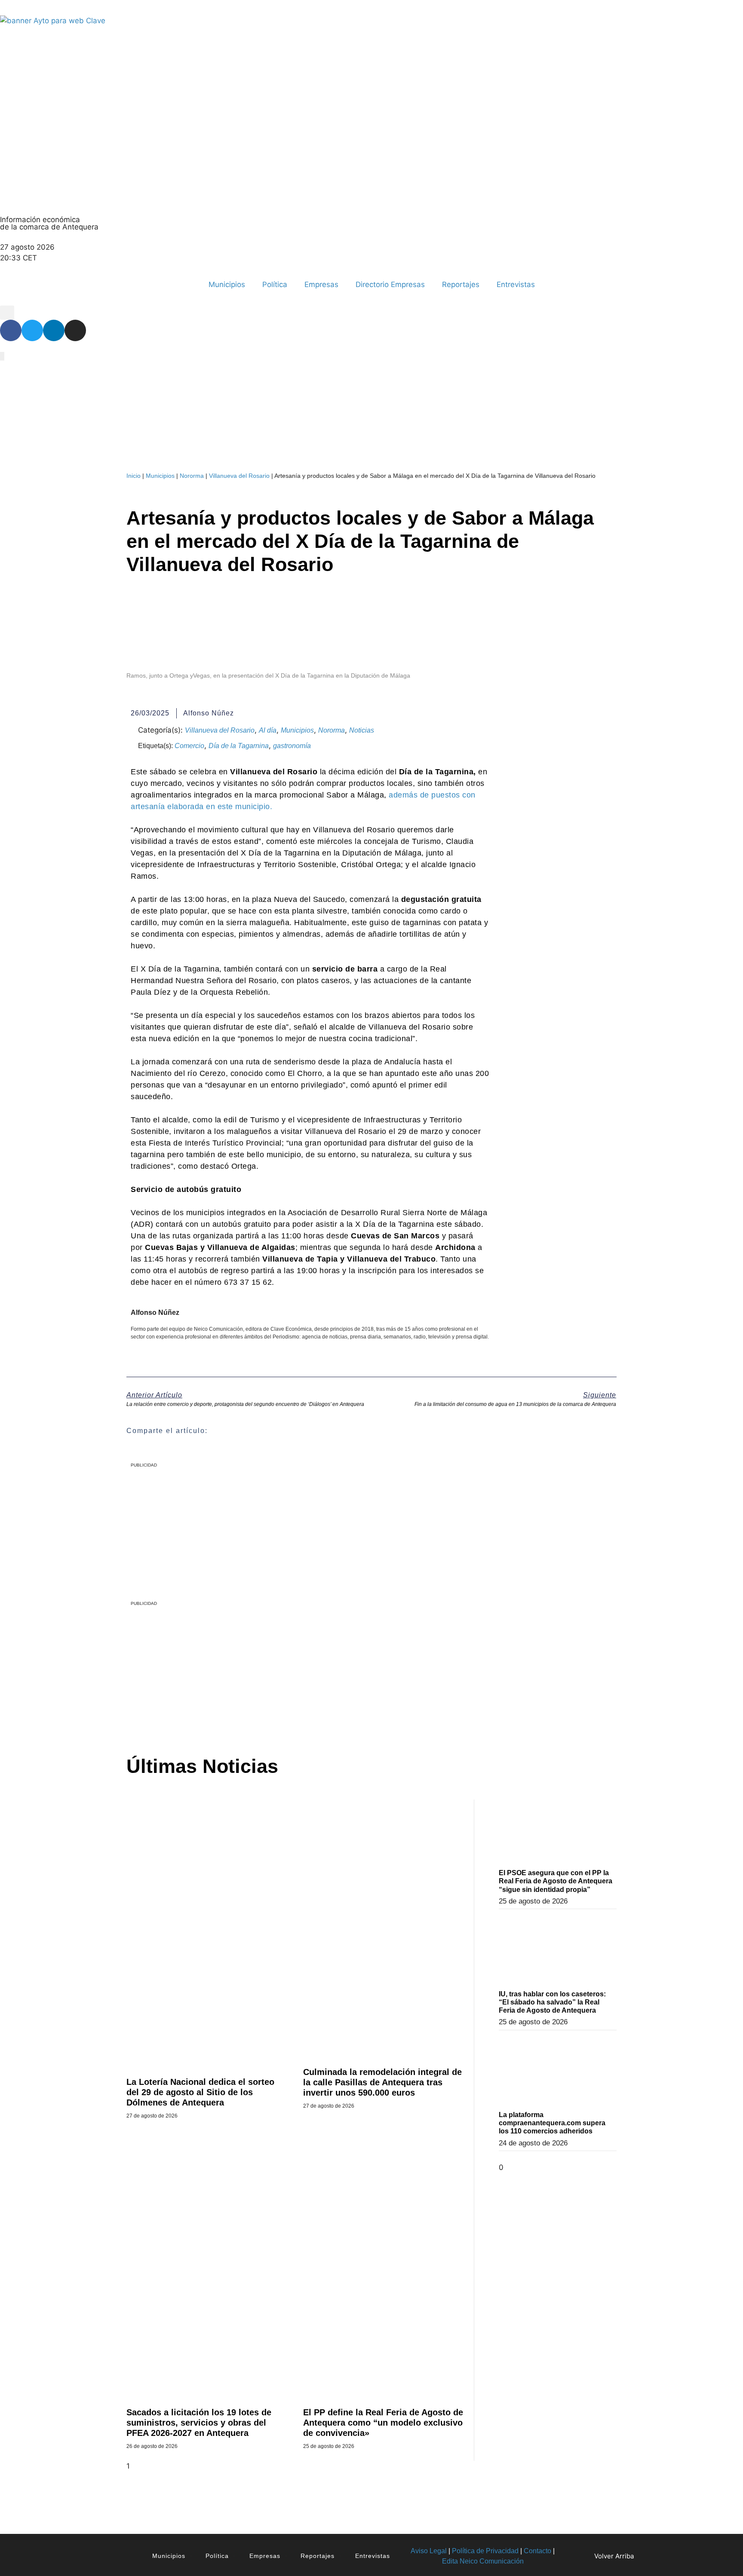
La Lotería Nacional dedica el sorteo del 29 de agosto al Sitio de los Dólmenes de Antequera (200, 2092)
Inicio (134, 476)
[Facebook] (11, 330)
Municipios (227, 284)
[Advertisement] (348, 1671)
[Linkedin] (54, 330)
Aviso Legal (429, 2551)
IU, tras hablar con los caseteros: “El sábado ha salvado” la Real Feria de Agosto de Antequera (552, 2002)
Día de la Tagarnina (239, 746)
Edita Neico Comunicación (483, 2561)
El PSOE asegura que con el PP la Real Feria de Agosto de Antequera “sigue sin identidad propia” (556, 1881)
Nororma (192, 476)
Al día (268, 730)
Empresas (321, 284)
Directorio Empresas (390, 284)
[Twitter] (32, 330)
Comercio (189, 746)
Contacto (537, 2551)
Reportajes (461, 284)
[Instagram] (75, 330)
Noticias (362, 730)
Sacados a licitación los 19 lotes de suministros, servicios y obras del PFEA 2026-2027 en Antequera (199, 2423)
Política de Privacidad (485, 2551)
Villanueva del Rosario (239, 476)
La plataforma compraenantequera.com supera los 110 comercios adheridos (552, 2123)
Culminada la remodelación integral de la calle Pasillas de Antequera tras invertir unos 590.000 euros (382, 2082)
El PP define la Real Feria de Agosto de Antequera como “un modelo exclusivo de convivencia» (383, 2423)
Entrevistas (516, 284)
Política (275, 284)
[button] (7, 313)
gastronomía (292, 746)
